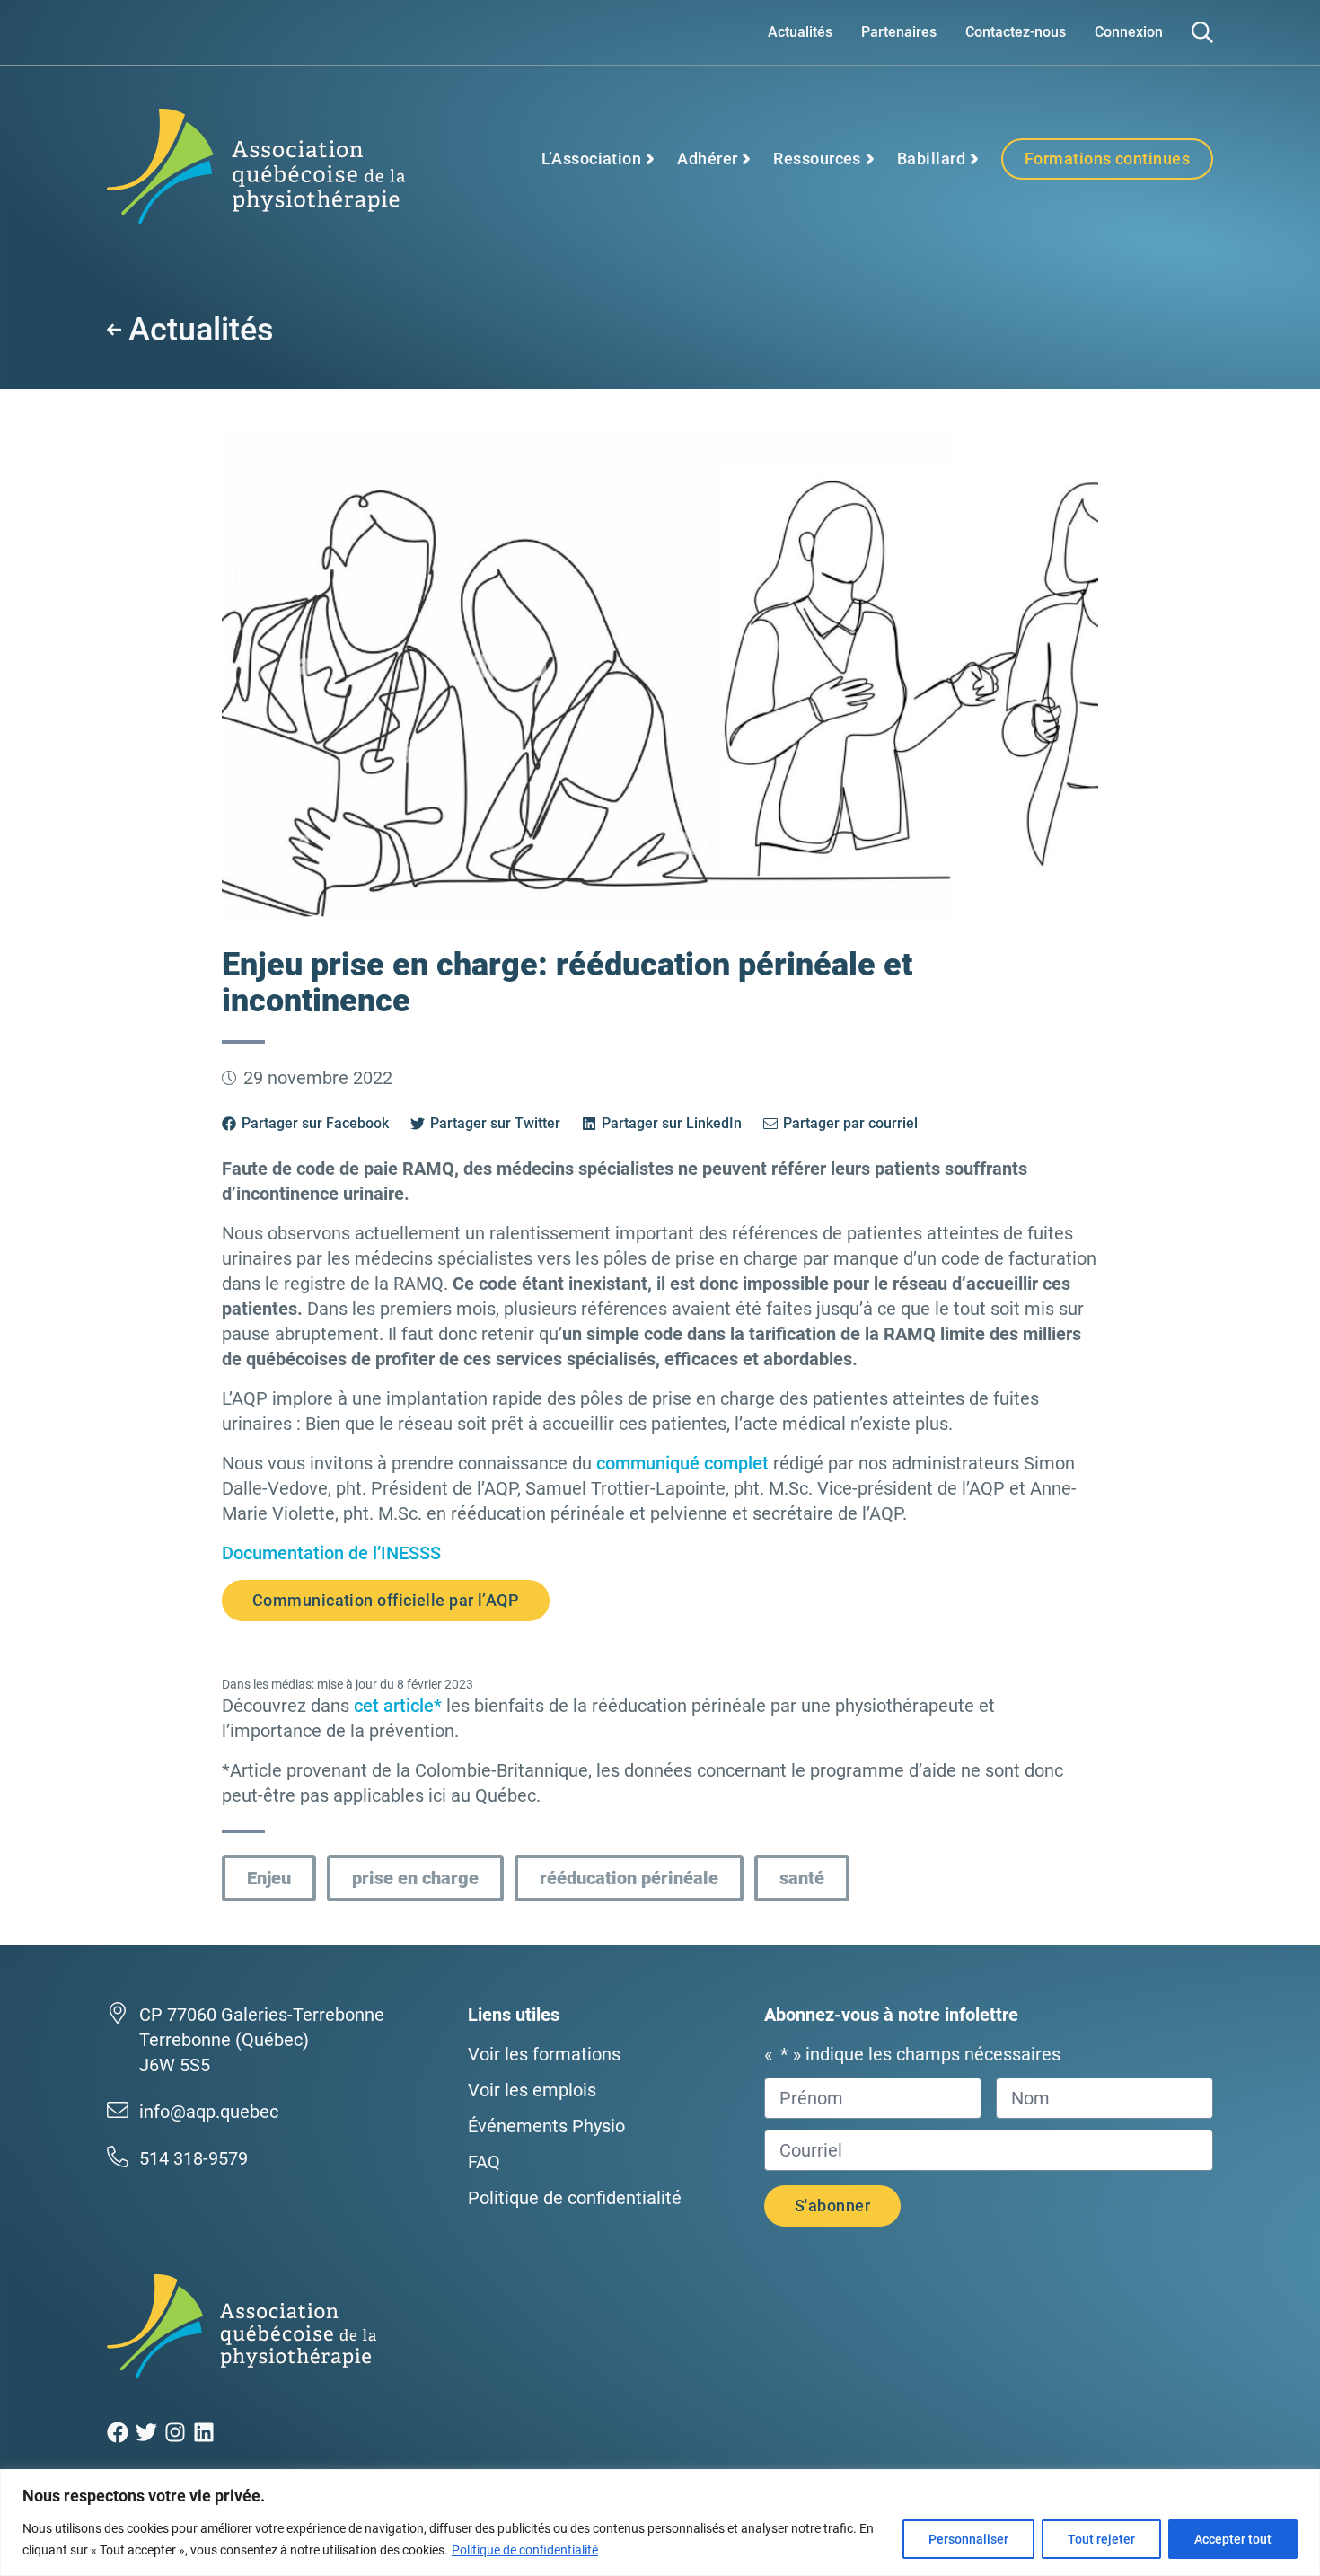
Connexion (1129, 32)
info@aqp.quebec (209, 2112)
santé (802, 1878)
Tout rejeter (1101, 2539)
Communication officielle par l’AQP (386, 1600)
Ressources (817, 159)
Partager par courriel (850, 1123)
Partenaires (899, 32)
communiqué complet (682, 1463)
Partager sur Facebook (315, 1123)
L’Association (591, 159)
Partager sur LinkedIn (672, 1123)
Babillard (931, 159)
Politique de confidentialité (525, 2550)
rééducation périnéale (629, 1878)
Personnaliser (968, 2539)
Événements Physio (546, 2126)
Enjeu (269, 1878)
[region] (660, 2523)
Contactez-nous (1016, 32)
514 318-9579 (194, 2158)
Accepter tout (1233, 2539)
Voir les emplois (532, 2090)
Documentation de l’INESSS (331, 1553)
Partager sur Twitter (495, 1123)
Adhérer (707, 159)
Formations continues (1107, 159)
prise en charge (415, 1878)
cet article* (398, 1706)
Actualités (800, 32)
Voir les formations (544, 2054)
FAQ (484, 2162)
